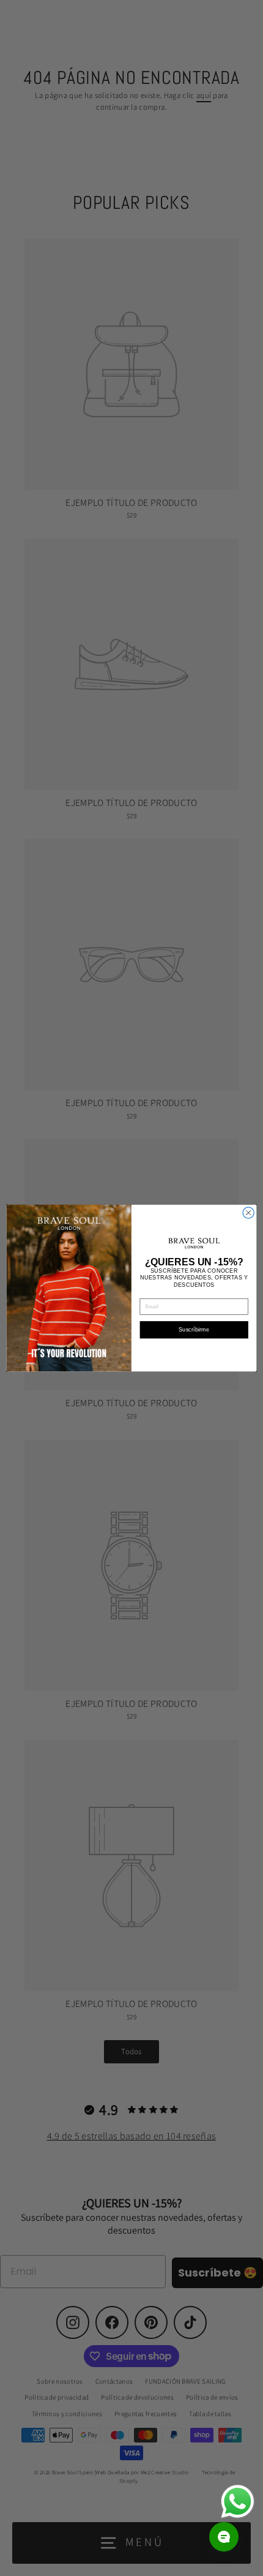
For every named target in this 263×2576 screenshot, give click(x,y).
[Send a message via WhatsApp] (238, 2502)
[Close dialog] (248, 1213)
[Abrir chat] (224, 2537)
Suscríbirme (194, 1330)
